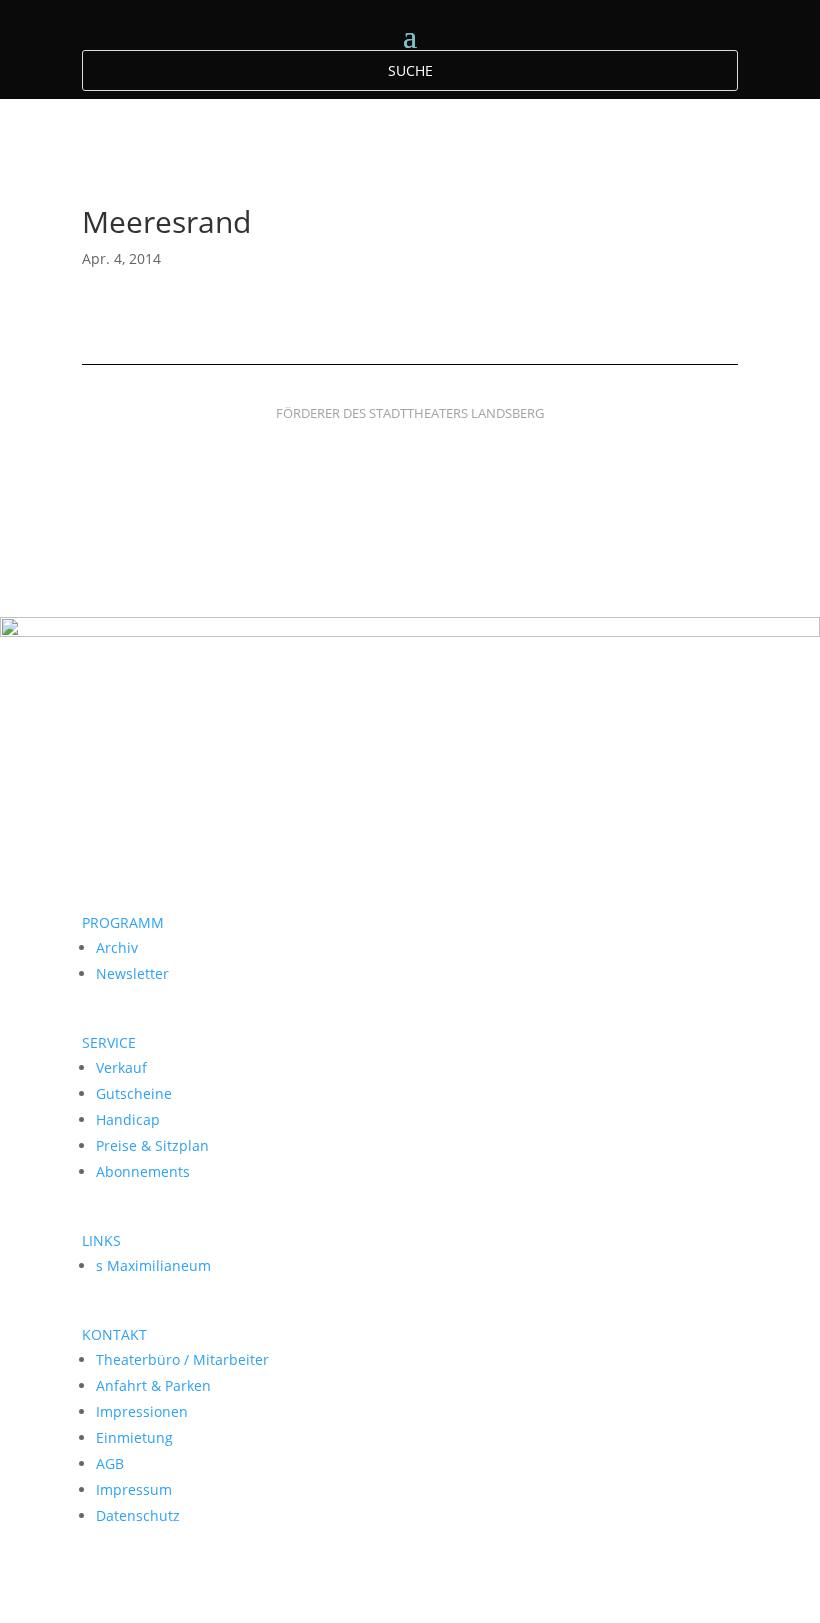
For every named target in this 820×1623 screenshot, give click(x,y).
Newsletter (132, 973)
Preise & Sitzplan (152, 1145)
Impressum (134, 1489)
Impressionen (142, 1411)
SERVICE (109, 1042)
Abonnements (143, 1171)
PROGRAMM (123, 922)
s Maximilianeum (153, 1265)
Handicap (128, 1119)
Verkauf (121, 1067)
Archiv (117, 947)
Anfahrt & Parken (153, 1385)
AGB (110, 1463)
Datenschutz (138, 1515)
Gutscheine (134, 1093)
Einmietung (134, 1437)
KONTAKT (114, 1334)
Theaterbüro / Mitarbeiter (182, 1359)
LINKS (101, 1240)
